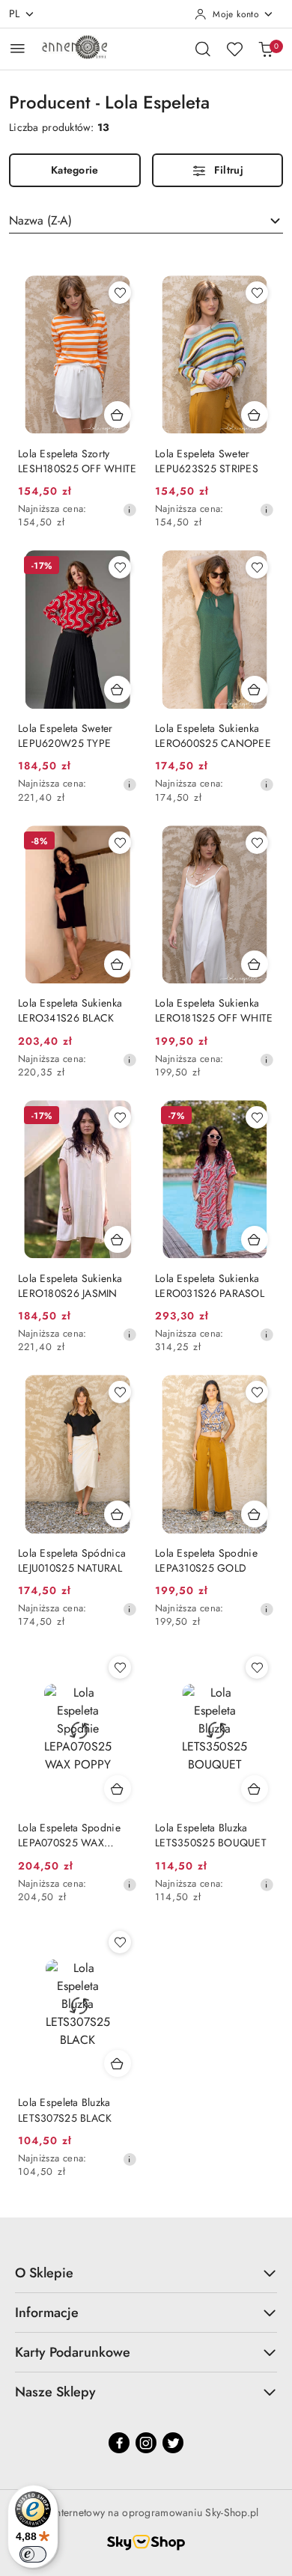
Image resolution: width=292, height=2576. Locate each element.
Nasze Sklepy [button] (55, 2392)
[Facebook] (119, 2443)
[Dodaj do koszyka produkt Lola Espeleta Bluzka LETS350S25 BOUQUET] (255, 1789)
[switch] (33, 2554)
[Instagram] (146, 2443)
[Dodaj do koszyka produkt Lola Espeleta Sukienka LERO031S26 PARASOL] (255, 1239)
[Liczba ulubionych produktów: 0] (234, 49)
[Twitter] (173, 2443)
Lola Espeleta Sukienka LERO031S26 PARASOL (210, 1286)
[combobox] (146, 221)
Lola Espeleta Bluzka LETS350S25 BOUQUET (211, 1835)
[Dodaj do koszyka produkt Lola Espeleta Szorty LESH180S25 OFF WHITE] (118, 415)
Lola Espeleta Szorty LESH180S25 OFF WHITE (77, 461)
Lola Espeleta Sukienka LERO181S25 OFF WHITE (214, 1010)
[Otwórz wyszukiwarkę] (203, 49)
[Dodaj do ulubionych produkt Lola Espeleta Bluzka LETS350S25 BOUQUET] (257, 1667)
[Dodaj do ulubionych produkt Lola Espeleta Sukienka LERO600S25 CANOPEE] (257, 567)
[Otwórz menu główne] (18, 48)
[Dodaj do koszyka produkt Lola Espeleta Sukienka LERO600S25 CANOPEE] (255, 689)
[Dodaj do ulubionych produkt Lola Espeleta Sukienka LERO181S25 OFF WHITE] (257, 843)
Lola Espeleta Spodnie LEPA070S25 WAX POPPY (69, 1835)
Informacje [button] (47, 2313)
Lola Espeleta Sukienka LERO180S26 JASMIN (70, 1286)
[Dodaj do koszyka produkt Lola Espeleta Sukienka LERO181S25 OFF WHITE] (255, 964)
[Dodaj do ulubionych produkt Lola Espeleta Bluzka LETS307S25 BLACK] (120, 1942)
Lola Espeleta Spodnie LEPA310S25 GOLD (206, 1560)
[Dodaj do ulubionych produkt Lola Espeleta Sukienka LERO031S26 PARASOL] (257, 1117)
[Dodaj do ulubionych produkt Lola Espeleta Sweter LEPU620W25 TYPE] (120, 567)
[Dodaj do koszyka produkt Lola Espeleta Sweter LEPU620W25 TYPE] (118, 689)
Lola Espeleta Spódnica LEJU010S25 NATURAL (72, 1560)
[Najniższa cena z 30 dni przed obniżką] (130, 510)
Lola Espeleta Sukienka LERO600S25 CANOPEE (213, 736)
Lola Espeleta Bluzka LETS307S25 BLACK (65, 2110)
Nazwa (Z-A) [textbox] (40, 220)
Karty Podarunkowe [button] (73, 2352)
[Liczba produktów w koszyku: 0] (266, 49)
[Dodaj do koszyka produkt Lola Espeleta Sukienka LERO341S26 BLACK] (118, 964)
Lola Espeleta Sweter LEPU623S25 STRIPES (207, 461)
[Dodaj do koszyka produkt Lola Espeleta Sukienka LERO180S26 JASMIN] (118, 1239)
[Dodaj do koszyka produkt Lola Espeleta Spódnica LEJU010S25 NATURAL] (118, 1514)
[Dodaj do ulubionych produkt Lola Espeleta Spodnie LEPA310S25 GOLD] (257, 1392)
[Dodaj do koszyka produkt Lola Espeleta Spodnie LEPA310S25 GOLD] (255, 1514)
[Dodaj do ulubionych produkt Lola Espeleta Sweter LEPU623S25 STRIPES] (257, 293)
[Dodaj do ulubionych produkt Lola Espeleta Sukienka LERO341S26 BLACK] (120, 843)
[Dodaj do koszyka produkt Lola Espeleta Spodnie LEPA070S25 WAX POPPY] (118, 1789)
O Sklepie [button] (44, 2273)
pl (15, 13)
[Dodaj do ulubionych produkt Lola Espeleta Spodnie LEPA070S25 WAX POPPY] (120, 1667)
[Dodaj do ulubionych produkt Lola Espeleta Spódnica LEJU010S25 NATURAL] (120, 1392)
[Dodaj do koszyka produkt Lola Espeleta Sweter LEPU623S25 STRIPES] (255, 415)
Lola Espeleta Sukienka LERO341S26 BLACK (70, 1010)
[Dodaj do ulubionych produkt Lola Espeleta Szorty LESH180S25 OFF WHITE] (120, 293)
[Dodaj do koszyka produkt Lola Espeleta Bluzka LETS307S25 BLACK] (118, 2063)
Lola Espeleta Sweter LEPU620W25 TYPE (66, 736)
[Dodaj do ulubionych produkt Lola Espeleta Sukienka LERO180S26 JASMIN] (120, 1117)
